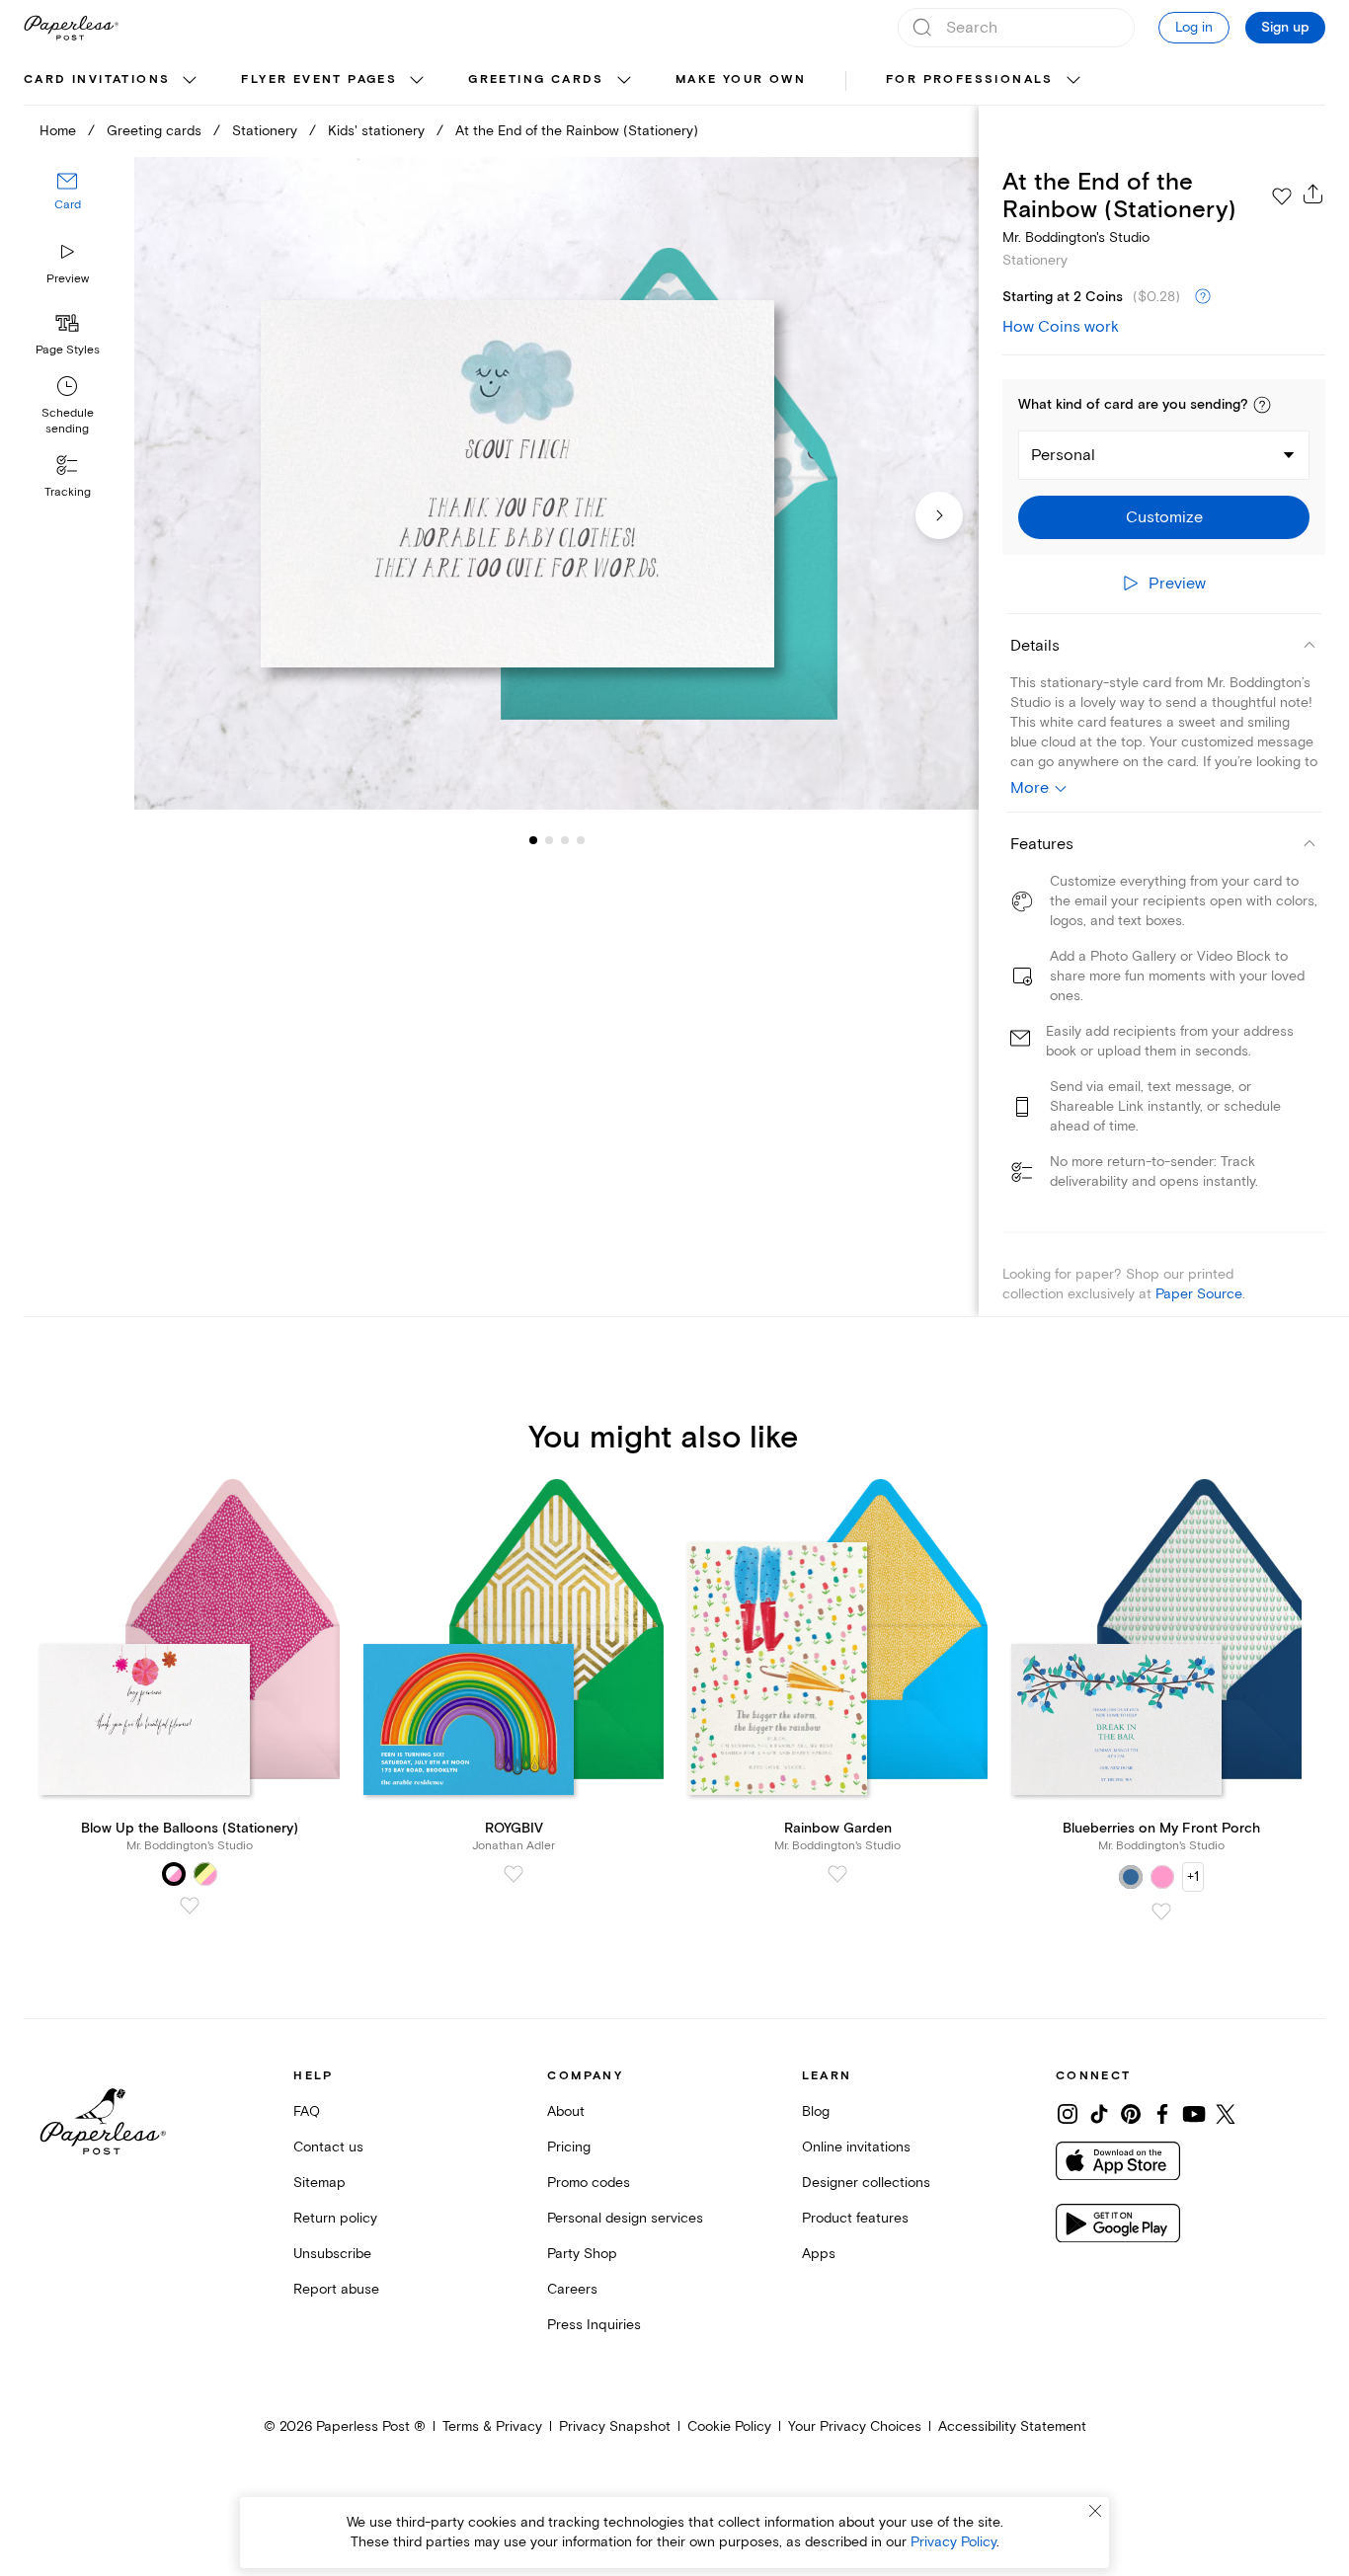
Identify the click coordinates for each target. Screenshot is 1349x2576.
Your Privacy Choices (855, 2426)
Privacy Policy (953, 2542)
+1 (1193, 1876)
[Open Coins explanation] (1203, 297)
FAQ (307, 2111)
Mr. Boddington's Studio (1076, 237)
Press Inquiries (594, 2325)
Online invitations (856, 2147)
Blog (816, 2111)
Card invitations (97, 79)
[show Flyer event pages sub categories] (417, 81)
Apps (819, 2254)
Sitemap (319, 2183)
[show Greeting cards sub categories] (624, 81)
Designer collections (866, 2183)
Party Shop (582, 2254)
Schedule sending (68, 421)
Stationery (265, 131)
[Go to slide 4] (565, 839)
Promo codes (589, 2183)
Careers (572, 2289)
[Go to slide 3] (549, 839)
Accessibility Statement (1012, 2426)
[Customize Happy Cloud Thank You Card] (556, 483)
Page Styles (68, 350)
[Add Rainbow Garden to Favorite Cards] (837, 1874)
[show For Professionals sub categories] (1073, 81)
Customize (1164, 517)
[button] (1262, 405)
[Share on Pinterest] (1131, 2114)
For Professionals (970, 79)
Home (58, 131)
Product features (855, 2218)
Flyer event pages (319, 79)
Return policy (335, 2218)
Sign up (1285, 28)
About (566, 2111)
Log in (1194, 27)
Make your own (741, 79)
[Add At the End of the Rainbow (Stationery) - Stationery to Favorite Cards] (1282, 196)
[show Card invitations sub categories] (190, 81)
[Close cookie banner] (1095, 2511)
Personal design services (625, 2218)
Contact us (328, 2147)
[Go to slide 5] (581, 839)
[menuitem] (113, 81)
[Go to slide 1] (533, 839)
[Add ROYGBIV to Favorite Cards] (514, 1874)
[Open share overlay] (1313, 194)
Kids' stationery (376, 131)
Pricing (569, 2147)
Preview (68, 279)
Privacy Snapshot (615, 2426)
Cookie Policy (729, 2426)
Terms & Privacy (492, 2426)
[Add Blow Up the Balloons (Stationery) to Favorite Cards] (190, 1906)
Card (68, 205)
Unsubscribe (332, 2254)
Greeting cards (536, 79)
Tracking (68, 492)
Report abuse (336, 2289)
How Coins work (1061, 327)
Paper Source (1199, 1294)
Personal (1063, 455)
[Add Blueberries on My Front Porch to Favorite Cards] (1161, 1912)
